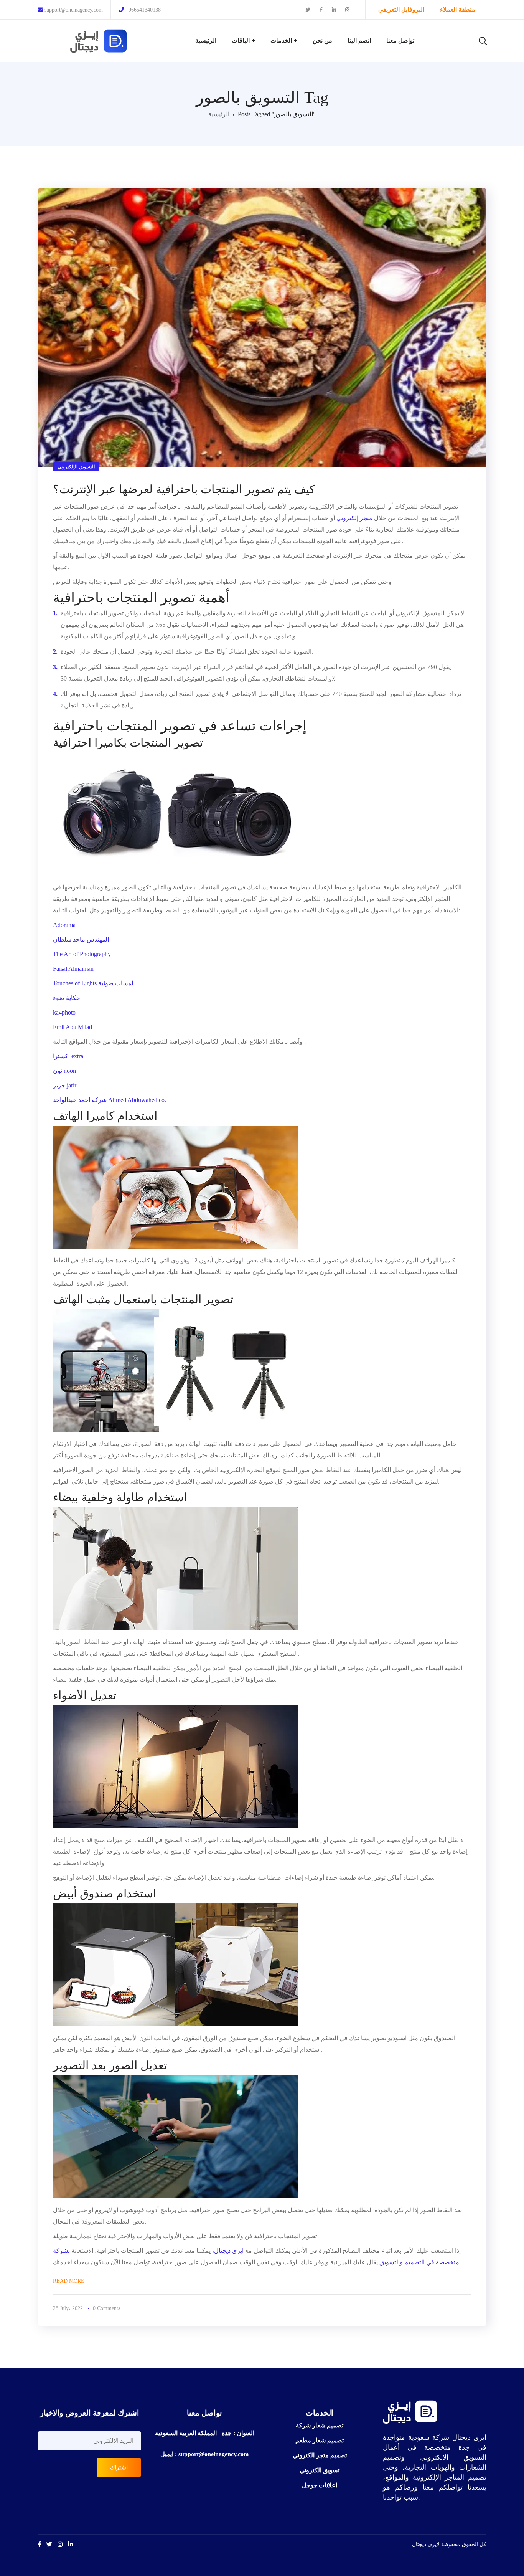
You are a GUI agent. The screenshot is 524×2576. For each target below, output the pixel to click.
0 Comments (106, 2308)
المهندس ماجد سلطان (81, 939)
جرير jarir (65, 1085)
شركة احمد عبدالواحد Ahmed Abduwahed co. (110, 1100)
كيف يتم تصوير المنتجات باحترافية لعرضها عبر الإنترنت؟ (184, 489)
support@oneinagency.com (73, 10)
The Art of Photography (82, 954)
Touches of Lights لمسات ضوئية (93, 983)
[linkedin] (70, 2544)
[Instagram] (60, 2544)
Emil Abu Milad (73, 1027)
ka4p (59, 1012)
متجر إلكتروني (354, 518)
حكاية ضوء (67, 998)
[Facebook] (39, 2544)
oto (72, 1012)
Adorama (64, 925)
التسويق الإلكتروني (76, 467)
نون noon (64, 1071)
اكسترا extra (68, 1056)
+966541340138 (143, 10)
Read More (69, 2281)
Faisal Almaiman (73, 969)
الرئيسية (219, 114)
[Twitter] (49, 2544)
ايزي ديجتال (230, 2251)
